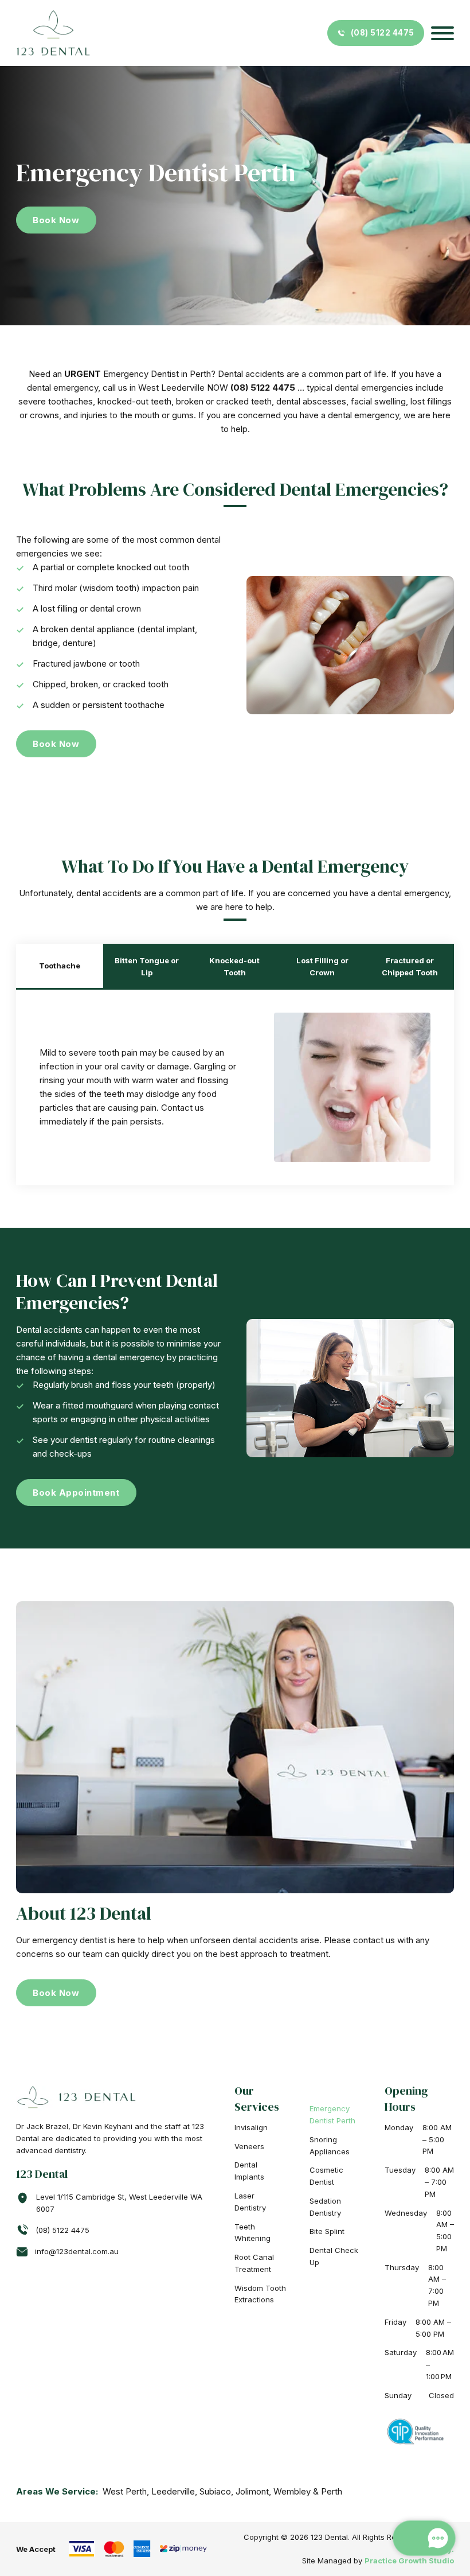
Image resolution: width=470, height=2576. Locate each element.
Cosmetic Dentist (326, 2176)
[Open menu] (442, 33)
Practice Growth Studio (409, 2561)
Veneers (249, 2146)
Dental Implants (249, 2171)
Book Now (56, 220)
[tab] (60, 967)
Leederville (173, 2491)
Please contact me (338, 2505)
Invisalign (251, 2127)
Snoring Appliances (330, 2145)
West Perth (125, 2491)
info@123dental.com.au (77, 2251)
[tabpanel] (235, 1087)
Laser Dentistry (250, 2202)
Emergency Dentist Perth (332, 2114)
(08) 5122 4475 (383, 33)
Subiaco (215, 2491)
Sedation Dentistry (325, 2207)
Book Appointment (76, 1493)
